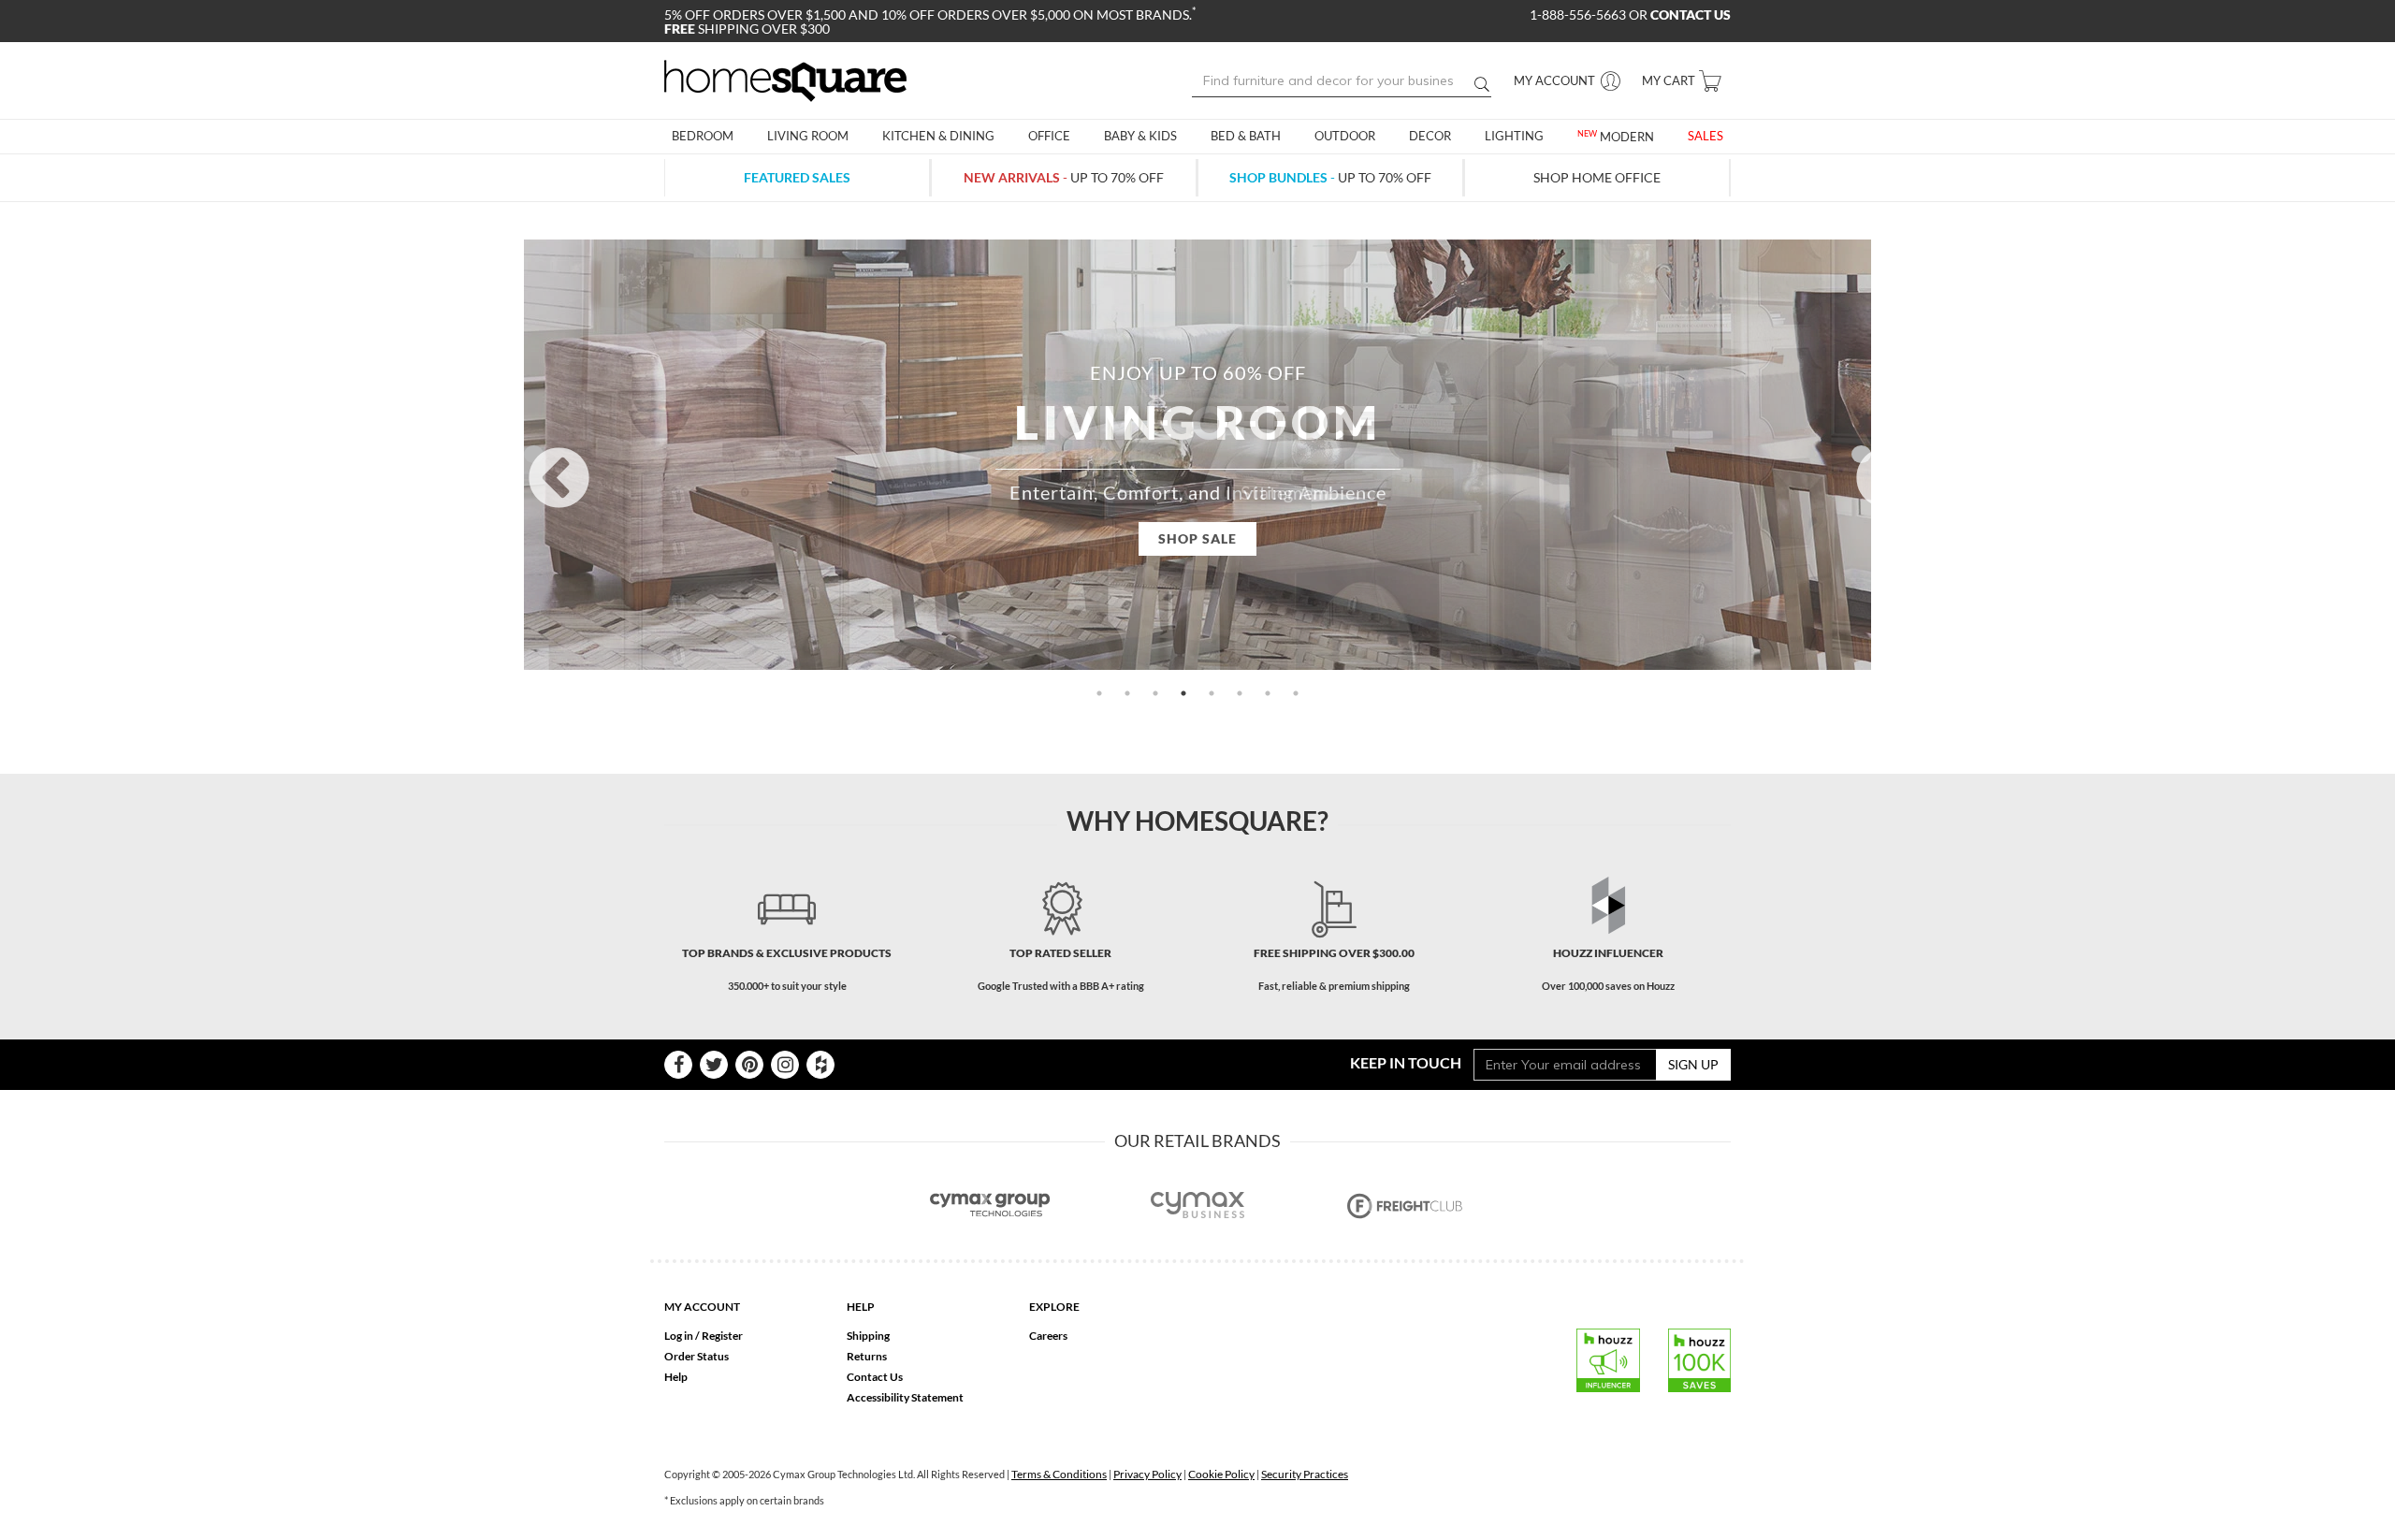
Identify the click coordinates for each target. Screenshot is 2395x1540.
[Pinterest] (749, 1065)
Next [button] (1861, 454)
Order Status (697, 1356)
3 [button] (1155, 693)
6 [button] (1240, 693)
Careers (1048, 1336)
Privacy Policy (1147, 1474)
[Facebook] (678, 1065)
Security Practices (1305, 1474)
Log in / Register (704, 1336)
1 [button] (1099, 693)
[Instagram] (785, 1065)
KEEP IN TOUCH (1406, 1062)
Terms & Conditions (1059, 1474)
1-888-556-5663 (1579, 15)
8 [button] (1296, 693)
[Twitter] (714, 1065)
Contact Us (875, 1377)
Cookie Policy (1221, 1474)
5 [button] (1212, 693)
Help (676, 1377)
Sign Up (1693, 1064)
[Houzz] (820, 1065)
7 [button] (1268, 693)
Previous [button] (534, 454)
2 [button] (1127, 693)
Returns (867, 1356)
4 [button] (1183, 693)
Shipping (868, 1336)
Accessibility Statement (905, 1397)
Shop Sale (1197, 538)
